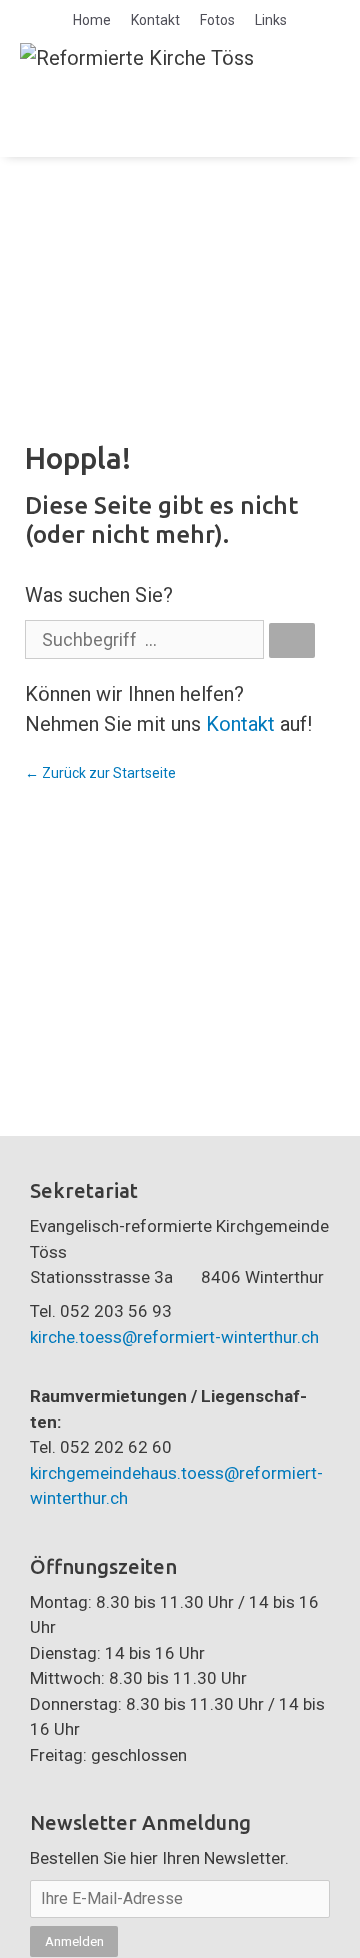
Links (271, 20)
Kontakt (155, 20)
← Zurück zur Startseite (100, 773)
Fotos (217, 20)
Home (92, 20)
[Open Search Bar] (267, 105)
